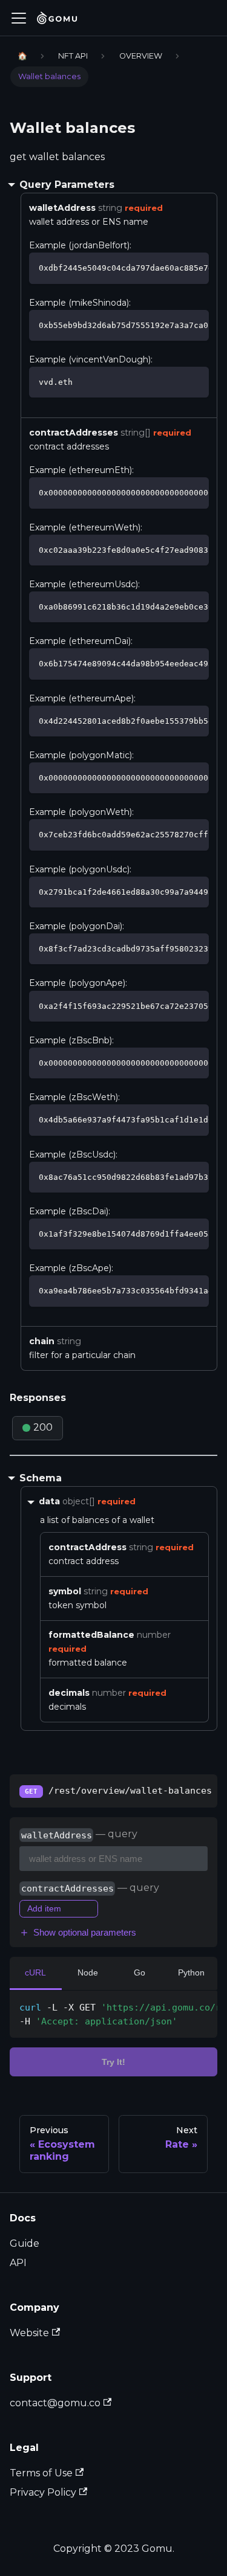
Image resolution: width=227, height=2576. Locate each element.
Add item (44, 1908)
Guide (25, 2243)
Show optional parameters (85, 1932)
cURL (35, 1972)
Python (191, 1972)
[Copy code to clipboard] (194, 267)
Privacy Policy (43, 2492)
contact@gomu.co (55, 2403)
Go (140, 1972)
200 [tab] (43, 1427)
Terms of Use (41, 2473)
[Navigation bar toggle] (19, 18)
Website (29, 2333)
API (18, 2263)
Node (88, 1972)
